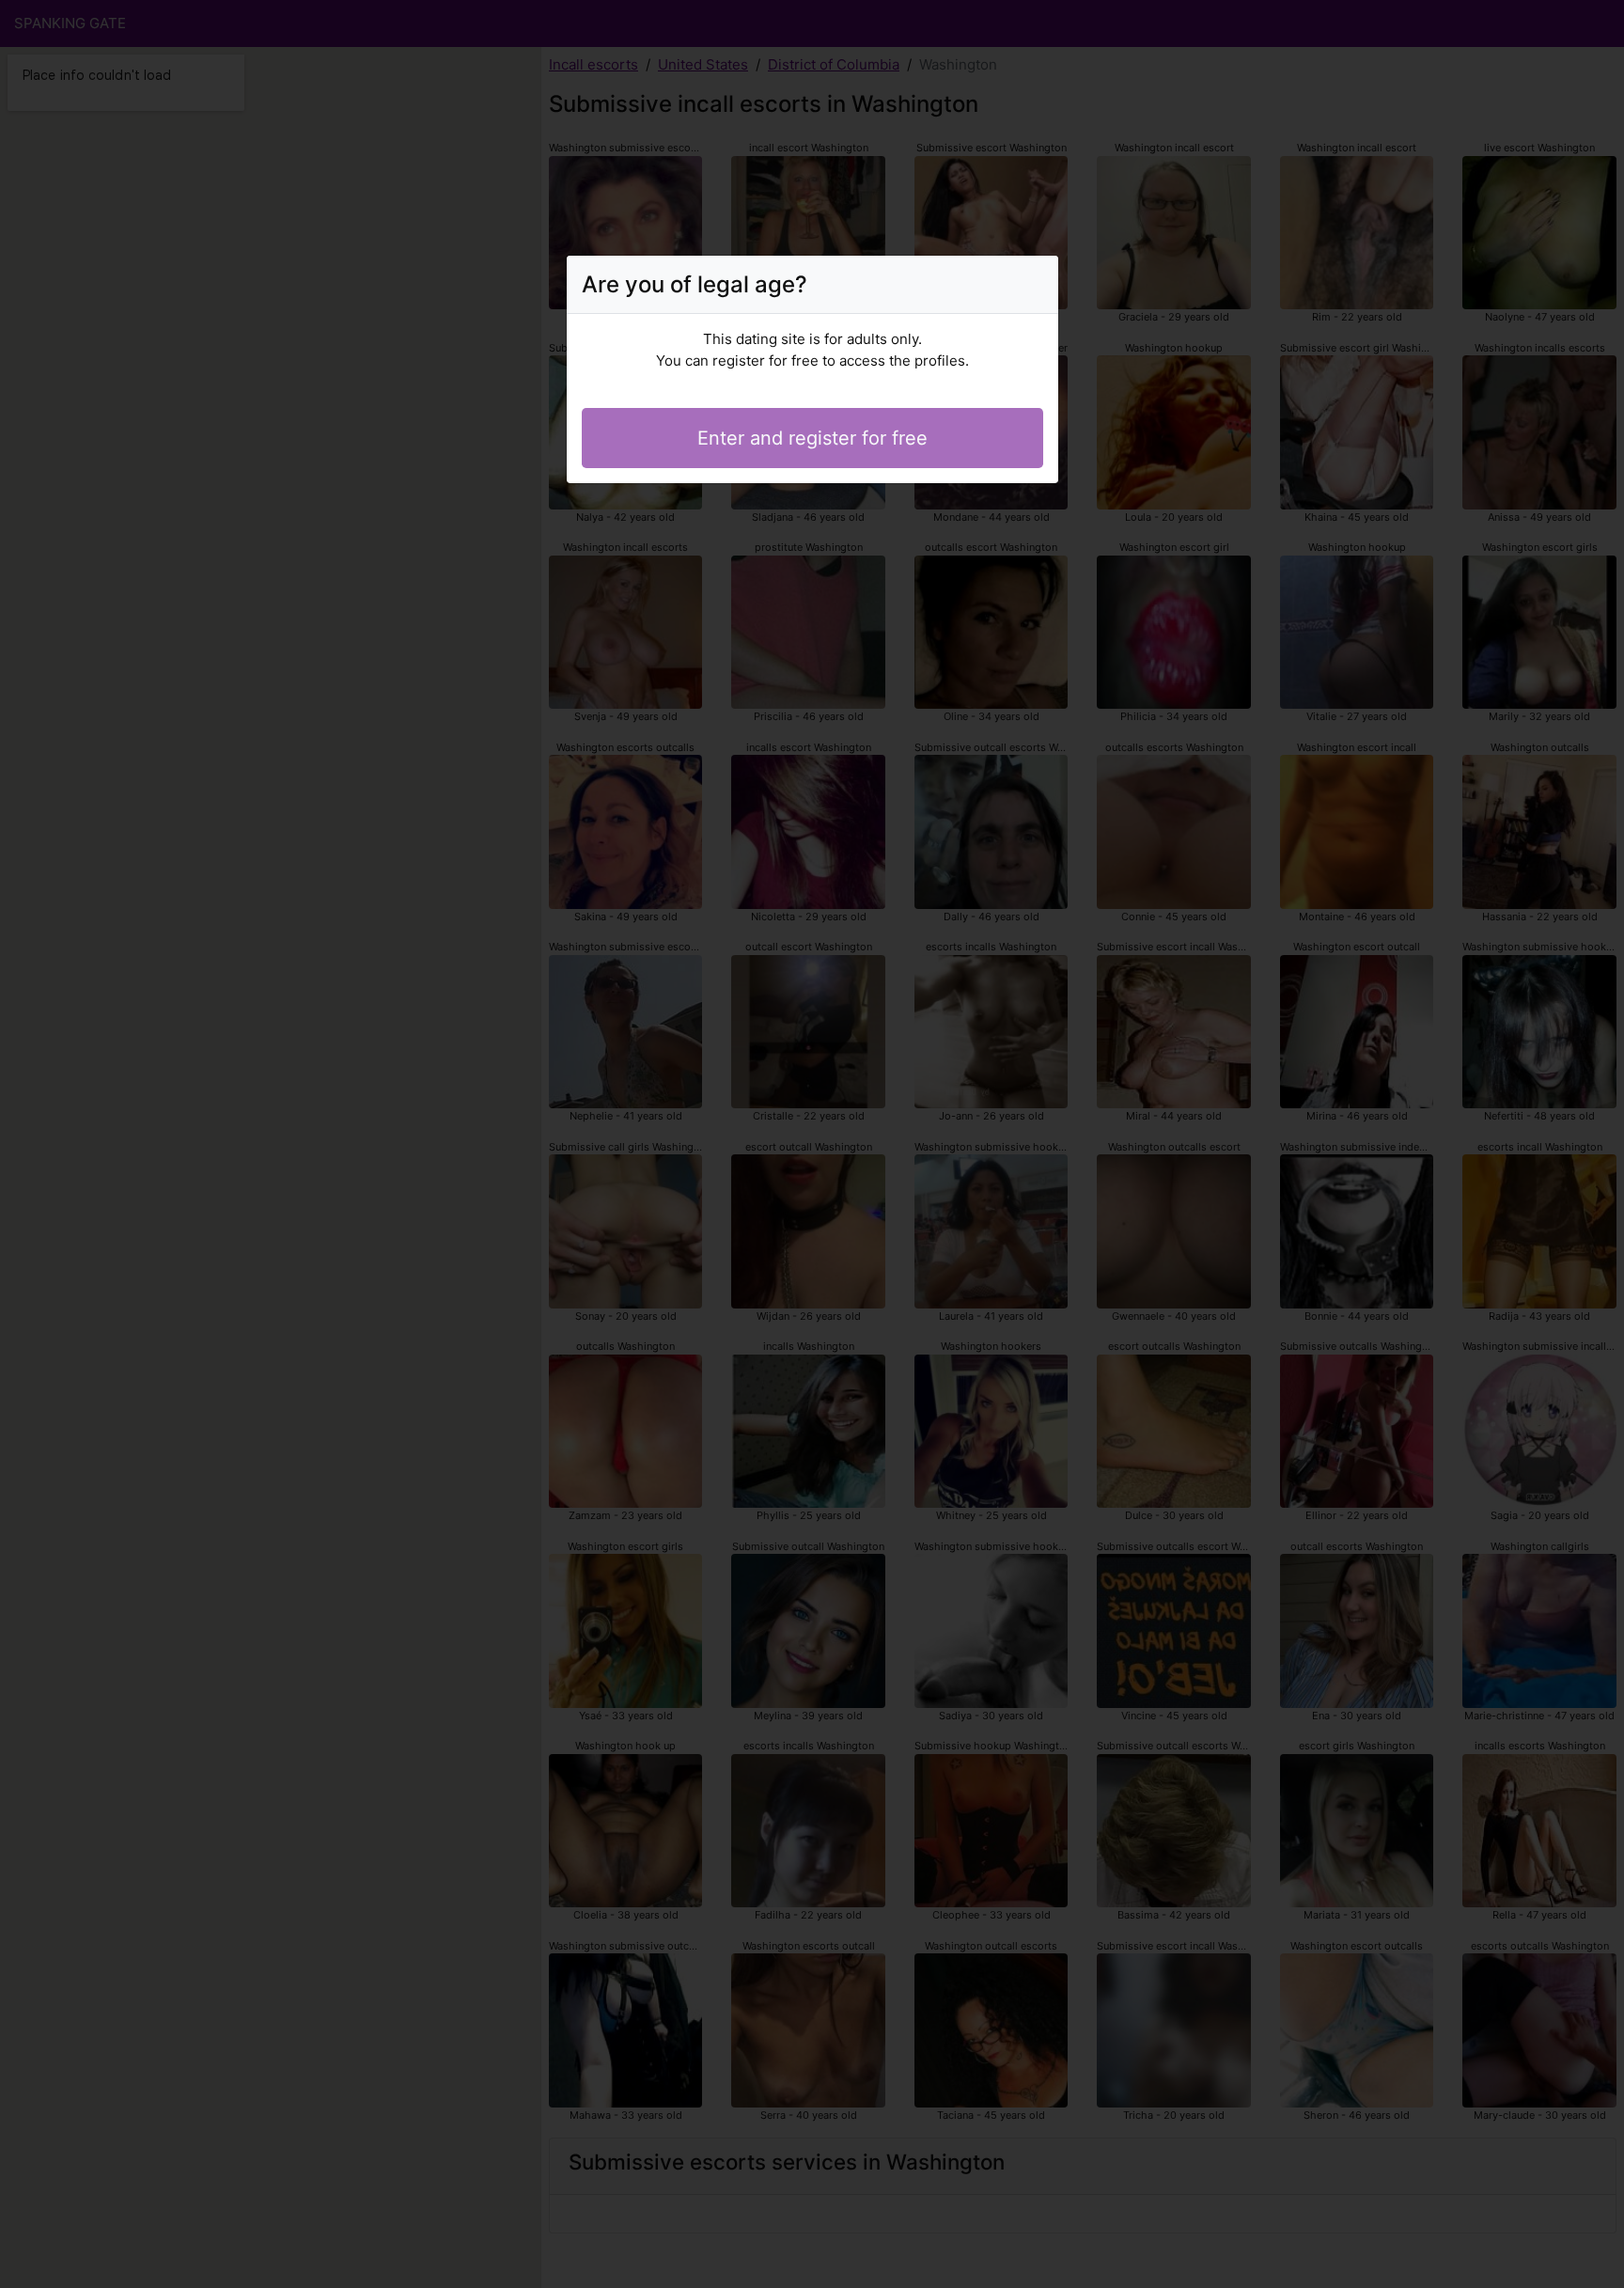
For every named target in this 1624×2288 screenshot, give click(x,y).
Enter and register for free (812, 438)
